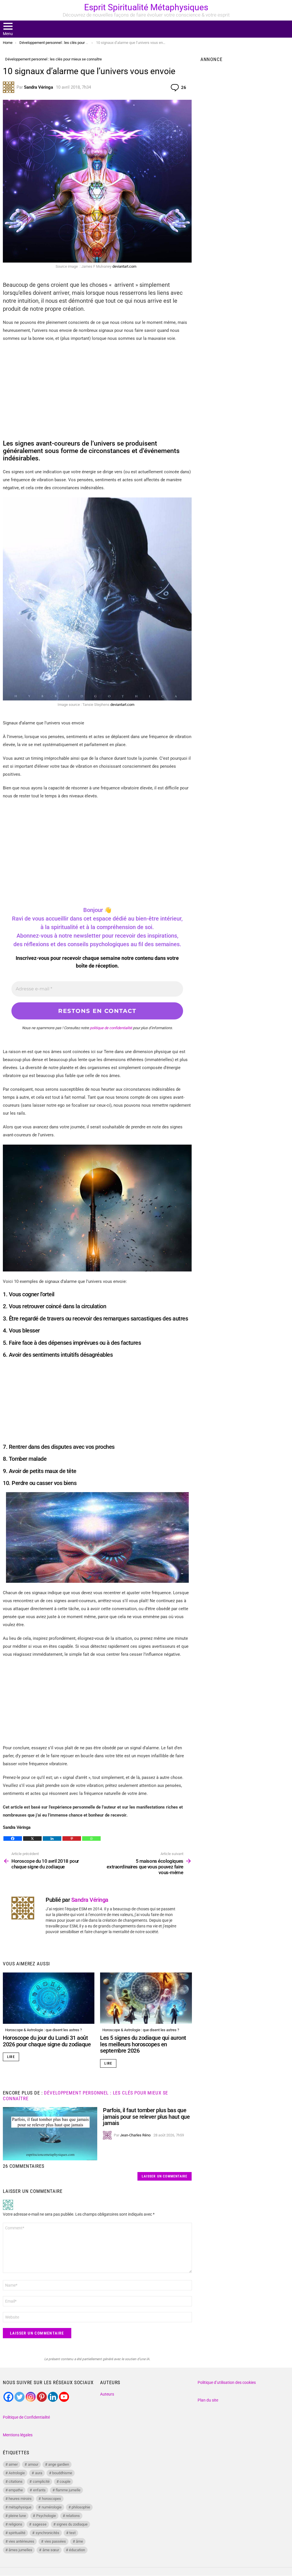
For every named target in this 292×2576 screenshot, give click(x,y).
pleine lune (17, 2516)
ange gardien (59, 2464)
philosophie (81, 2507)
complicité (41, 2481)
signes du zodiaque (72, 2524)
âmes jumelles (20, 2550)
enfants (39, 2490)
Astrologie (17, 2473)
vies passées (55, 2541)
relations (73, 2516)
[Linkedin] (52, 1838)
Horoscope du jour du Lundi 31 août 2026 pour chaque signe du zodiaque (47, 2041)
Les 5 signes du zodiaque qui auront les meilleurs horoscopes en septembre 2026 (143, 2044)
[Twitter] (20, 2397)
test (72, 2533)
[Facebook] (13, 1838)
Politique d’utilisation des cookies (227, 2382)
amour (33, 2464)
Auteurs (107, 2394)
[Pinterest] (72, 1838)
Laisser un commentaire (165, 2176)
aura (39, 2473)
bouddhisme (62, 2473)
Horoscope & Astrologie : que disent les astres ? (43, 2030)
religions (15, 2524)
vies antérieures (21, 2541)
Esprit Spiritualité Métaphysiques (146, 7)
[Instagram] (31, 2397)
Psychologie (46, 2516)
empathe (16, 2490)
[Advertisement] (97, 388)
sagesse (39, 2524)
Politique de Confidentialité (26, 2417)
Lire (11, 2057)
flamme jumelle (68, 2490)
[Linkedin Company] (53, 2397)
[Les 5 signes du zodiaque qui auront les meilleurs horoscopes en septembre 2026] (146, 1998)
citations (16, 2481)
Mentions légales (18, 2435)
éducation (77, 2550)
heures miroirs (20, 2499)
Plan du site (208, 2400)
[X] (32, 1838)
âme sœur (51, 2550)
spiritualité (17, 2533)
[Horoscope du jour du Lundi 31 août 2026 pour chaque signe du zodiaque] (49, 1998)
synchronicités (47, 2533)
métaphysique (20, 2507)
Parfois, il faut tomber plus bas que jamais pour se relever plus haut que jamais (146, 2117)
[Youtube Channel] (64, 2397)
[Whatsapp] (91, 1838)
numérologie (52, 2507)
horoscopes (51, 2499)
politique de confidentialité (111, 1028)
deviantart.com (124, 266)
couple (65, 2481)
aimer (13, 2464)
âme (79, 2541)
